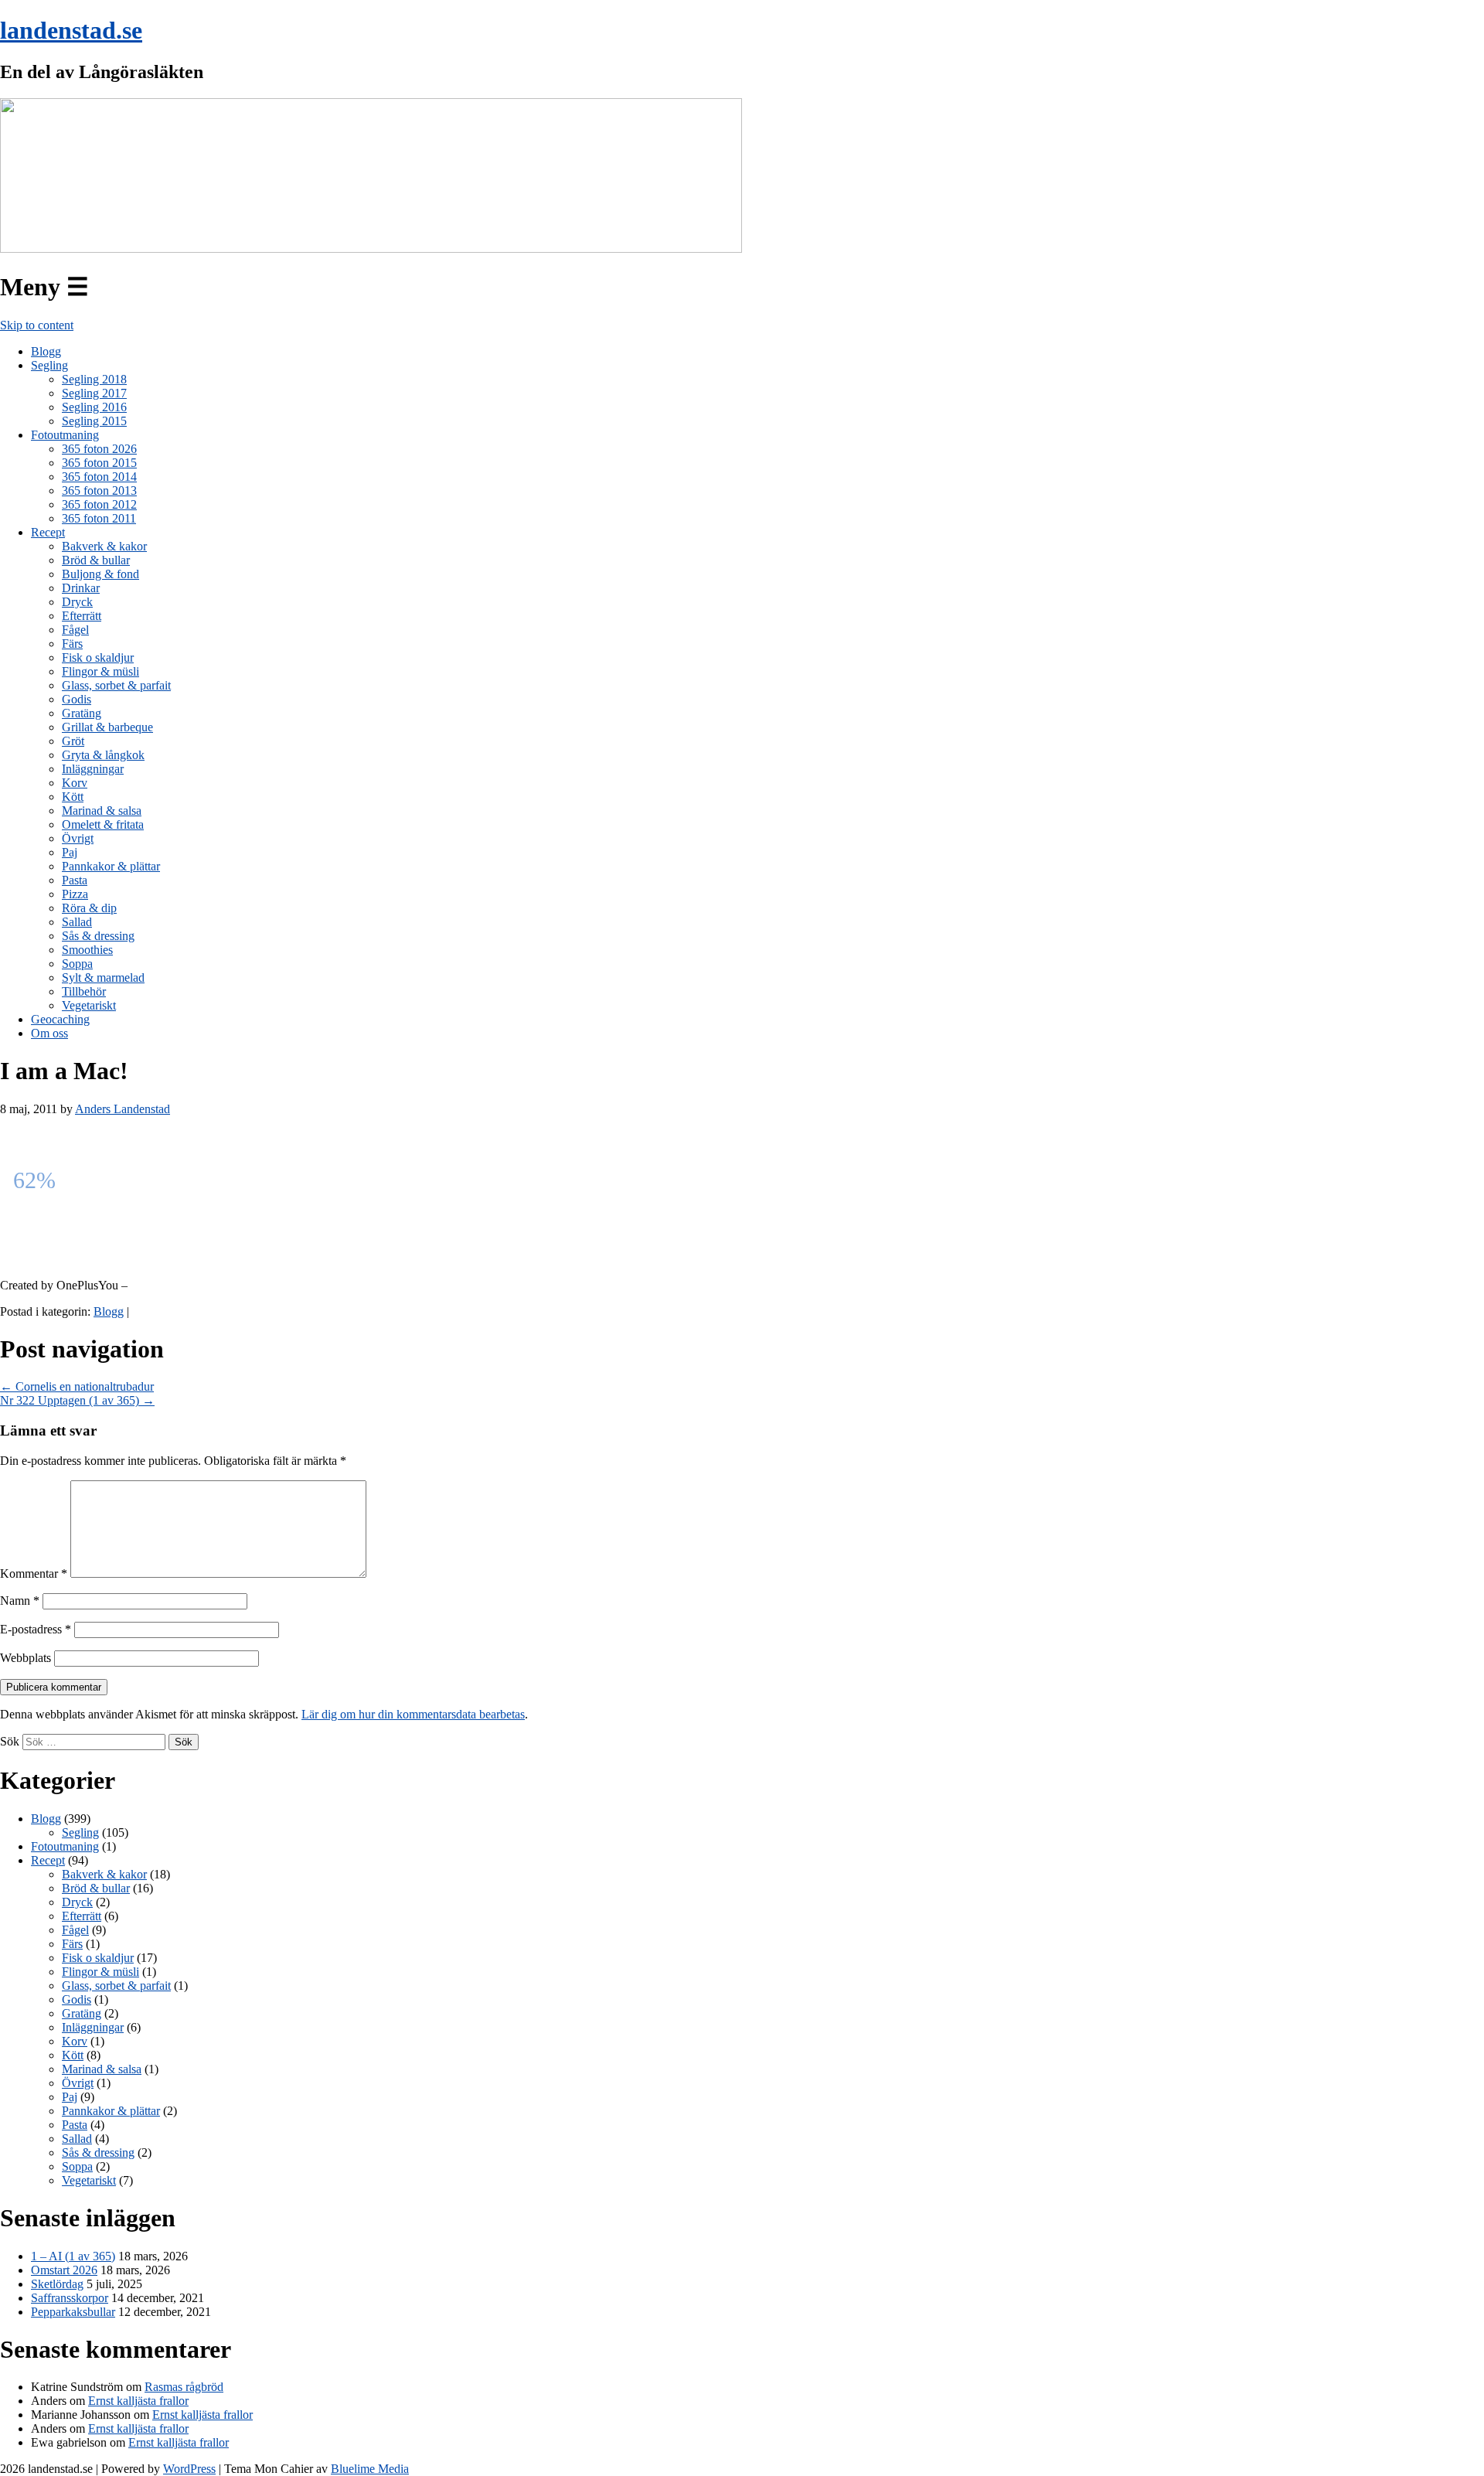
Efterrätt (82, 616)
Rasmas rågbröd (184, 2387)
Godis (77, 699)
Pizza (75, 894)
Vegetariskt (89, 1005)
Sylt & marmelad (103, 977)
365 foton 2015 (99, 463)
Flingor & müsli (100, 671)
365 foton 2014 (99, 477)
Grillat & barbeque (107, 727)
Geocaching (60, 1019)
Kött (73, 797)
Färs (72, 644)
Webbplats (26, 1658)
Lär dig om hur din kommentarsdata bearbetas (413, 1714)
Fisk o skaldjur (98, 657)
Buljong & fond (100, 574)
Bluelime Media (370, 2469)
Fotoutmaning (65, 435)
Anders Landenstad (123, 1109)
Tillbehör (84, 991)
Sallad (77, 922)
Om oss (49, 1033)
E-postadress (36, 1629)
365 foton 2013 (99, 490)
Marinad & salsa (102, 811)
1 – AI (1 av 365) (73, 2256)
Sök (10, 1741)
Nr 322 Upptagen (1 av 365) (77, 1400)
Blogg (46, 351)
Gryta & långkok (103, 755)
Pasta (75, 880)
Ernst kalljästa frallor (138, 2401)
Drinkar (81, 588)
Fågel (75, 630)
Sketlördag (57, 2284)
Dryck (77, 602)
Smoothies (87, 950)
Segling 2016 (94, 407)
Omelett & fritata (103, 824)
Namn (20, 1601)
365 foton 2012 (99, 504)
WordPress (189, 2469)
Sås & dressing (98, 936)
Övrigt (78, 838)
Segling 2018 (94, 379)
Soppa (77, 964)
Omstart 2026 (64, 2270)
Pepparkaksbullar (73, 2312)
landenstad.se (71, 30)
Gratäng (82, 713)
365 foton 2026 (99, 449)
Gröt (73, 741)
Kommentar (34, 1573)
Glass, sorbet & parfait (116, 685)
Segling (49, 365)
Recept (48, 532)
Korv (75, 783)
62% (34, 1180)
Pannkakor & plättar (111, 866)
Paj (70, 852)
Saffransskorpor (70, 2298)
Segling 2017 (94, 393)
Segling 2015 (94, 421)
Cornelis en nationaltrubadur (77, 1386)
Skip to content (37, 325)
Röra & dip (89, 908)
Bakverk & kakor (104, 546)
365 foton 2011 (99, 518)
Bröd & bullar (96, 560)
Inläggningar (93, 769)
